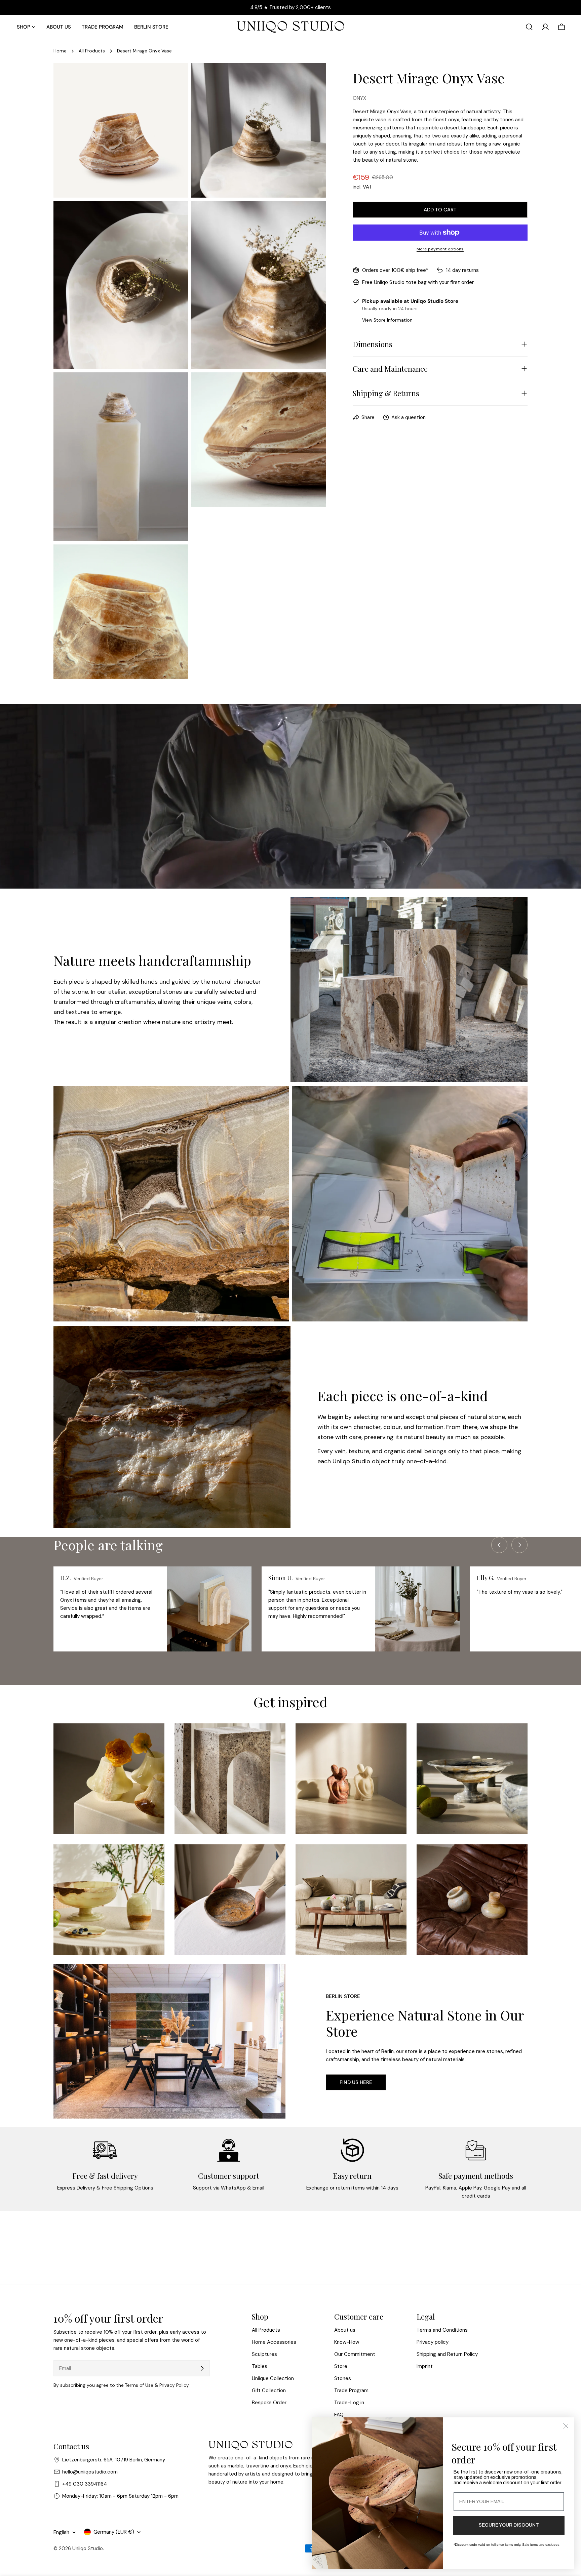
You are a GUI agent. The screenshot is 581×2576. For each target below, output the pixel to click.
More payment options (440, 249)
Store (341, 2366)
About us (345, 2330)
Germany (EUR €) (114, 2532)
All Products (92, 51)
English (61, 2532)
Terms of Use (139, 2385)
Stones (343, 2378)
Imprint (425, 2366)
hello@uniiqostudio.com (90, 2472)
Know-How (347, 2342)
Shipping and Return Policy (447, 2354)
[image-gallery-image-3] (351, 1779)
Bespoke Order (269, 2403)
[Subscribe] (202, 2368)
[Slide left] (499, 1545)
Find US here (356, 2082)
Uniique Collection (273, 2378)
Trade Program (351, 2390)
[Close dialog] (566, 2426)
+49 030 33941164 (85, 2484)
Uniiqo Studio (88, 2548)
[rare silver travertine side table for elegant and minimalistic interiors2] (230, 1779)
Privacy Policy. (175, 2385)
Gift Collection (269, 2390)
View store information (387, 320)
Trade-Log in (349, 2403)
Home (60, 51)
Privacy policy (433, 2342)
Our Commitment (355, 2354)
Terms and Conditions (442, 2330)
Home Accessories (274, 2342)
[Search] (529, 27)
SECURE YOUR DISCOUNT (509, 2525)
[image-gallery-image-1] (109, 1779)
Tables (260, 2366)
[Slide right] (519, 1545)
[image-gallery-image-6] (230, 1900)
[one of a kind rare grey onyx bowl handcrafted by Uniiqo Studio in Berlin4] (472, 1779)
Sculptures (264, 2354)
